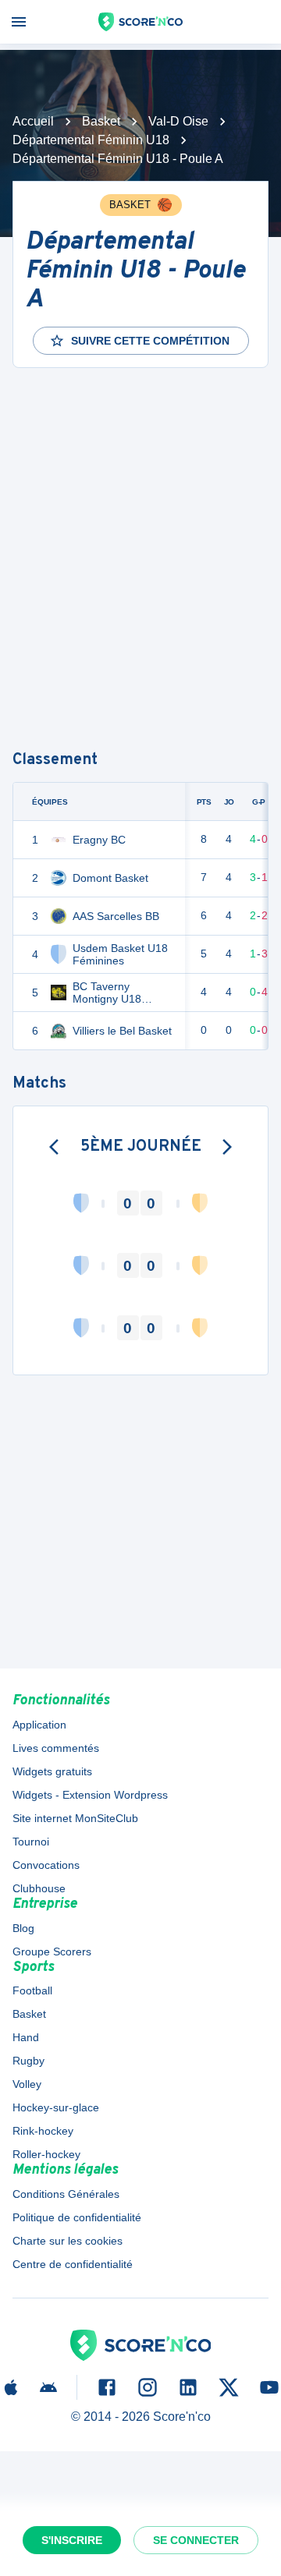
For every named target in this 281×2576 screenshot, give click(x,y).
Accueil (33, 121)
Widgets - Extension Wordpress (90, 1795)
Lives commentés (56, 1748)
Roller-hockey (46, 2154)
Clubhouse (39, 1888)
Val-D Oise (178, 121)
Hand (26, 2037)
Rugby (28, 2061)
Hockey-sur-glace (56, 2107)
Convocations (46, 1865)
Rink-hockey (43, 2131)
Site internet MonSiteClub (75, 1818)
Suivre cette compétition (150, 341)
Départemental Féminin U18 (91, 140)
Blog (23, 1928)
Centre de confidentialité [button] (73, 2264)
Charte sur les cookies (68, 2241)
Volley (27, 2084)
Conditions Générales (66, 2194)
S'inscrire (72, 2540)
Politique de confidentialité (77, 2217)
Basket (101, 121)
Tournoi (31, 1842)
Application (39, 1725)
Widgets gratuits (52, 1771)
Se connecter (196, 2540)
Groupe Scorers (52, 1951)
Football (32, 1990)
